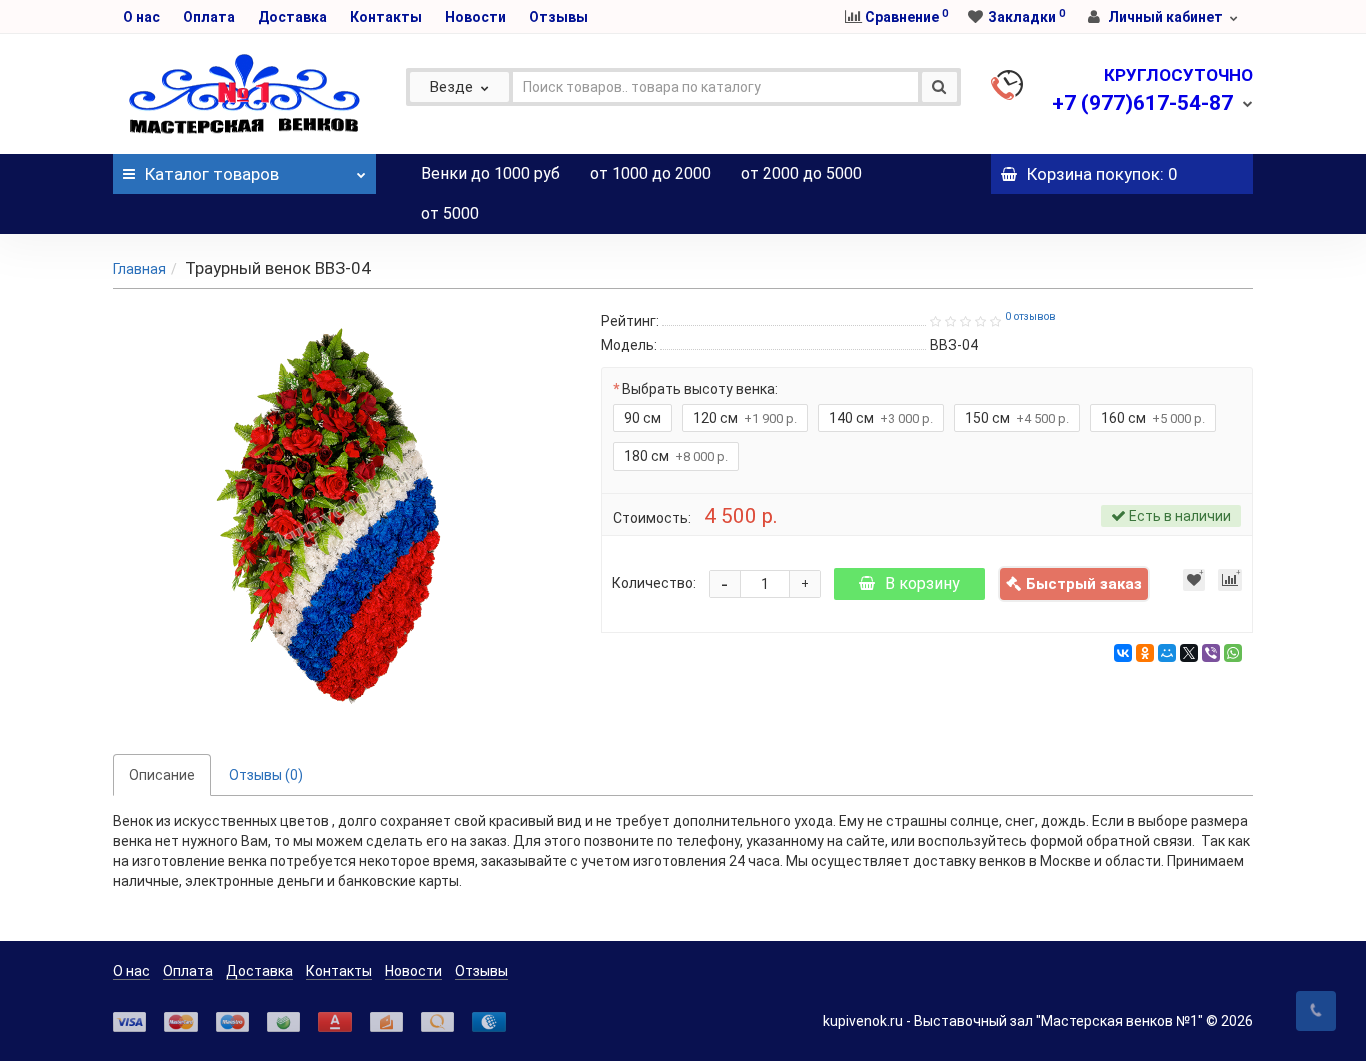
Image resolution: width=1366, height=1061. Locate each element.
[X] (1189, 653)
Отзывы (558, 17)
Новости (475, 17)
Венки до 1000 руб (490, 173)
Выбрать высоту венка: (700, 389)
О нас (141, 17)
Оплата (209, 17)
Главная (139, 269)
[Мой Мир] (1167, 653)
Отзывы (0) (266, 775)
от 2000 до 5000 (801, 173)
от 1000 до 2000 (650, 173)
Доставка (292, 17)
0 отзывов (1030, 316)
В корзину (922, 583)
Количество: (654, 583)
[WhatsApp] (1233, 653)
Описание (162, 775)
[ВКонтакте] (1123, 653)
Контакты (386, 17)
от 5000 (450, 213)
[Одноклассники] (1145, 653)
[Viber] (1211, 653)
